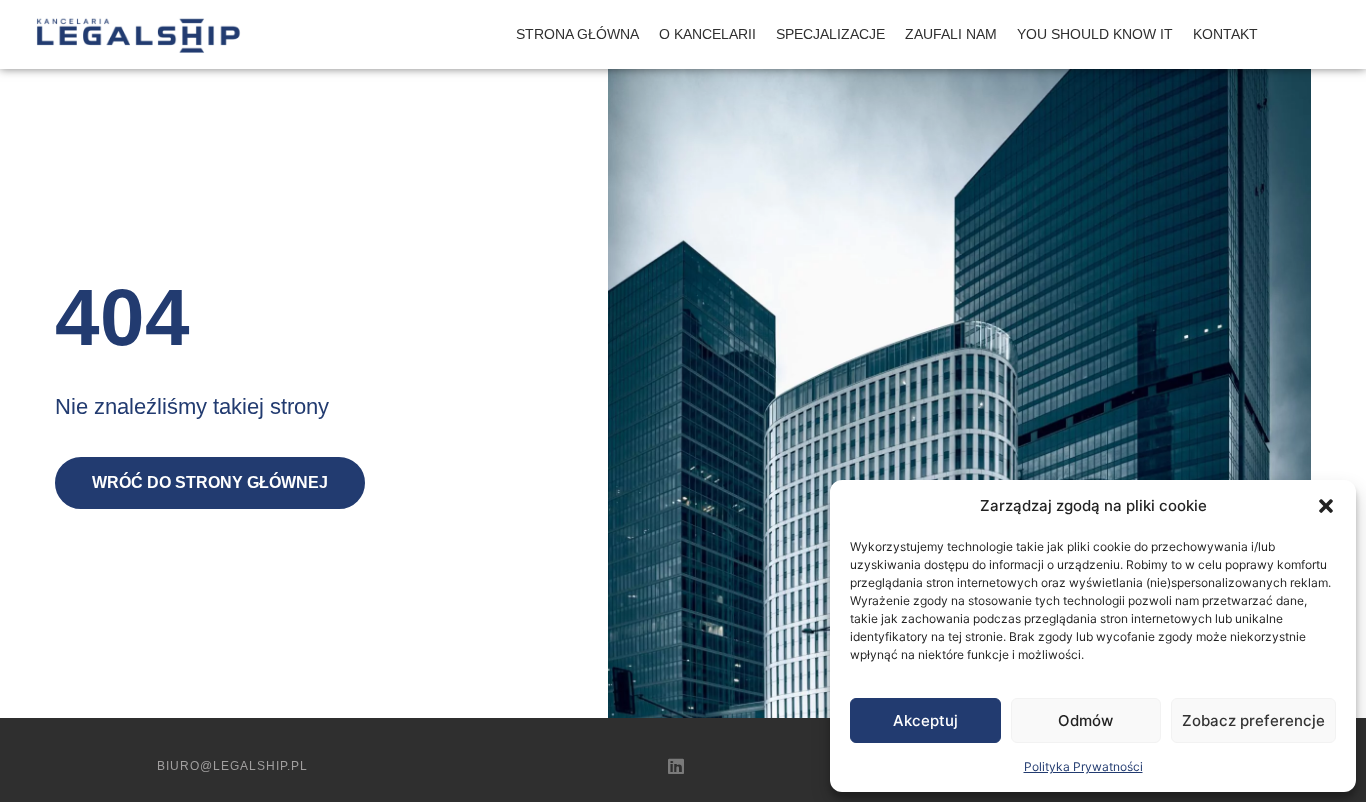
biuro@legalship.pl (232, 766)
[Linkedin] (676, 766)
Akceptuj (925, 720)
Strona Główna (577, 34)
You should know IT (1095, 34)
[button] (1326, 506)
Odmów (1085, 720)
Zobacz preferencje (1253, 720)
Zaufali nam (951, 34)
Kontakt (1225, 34)
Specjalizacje (830, 34)
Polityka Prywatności (1083, 766)
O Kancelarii (707, 34)
